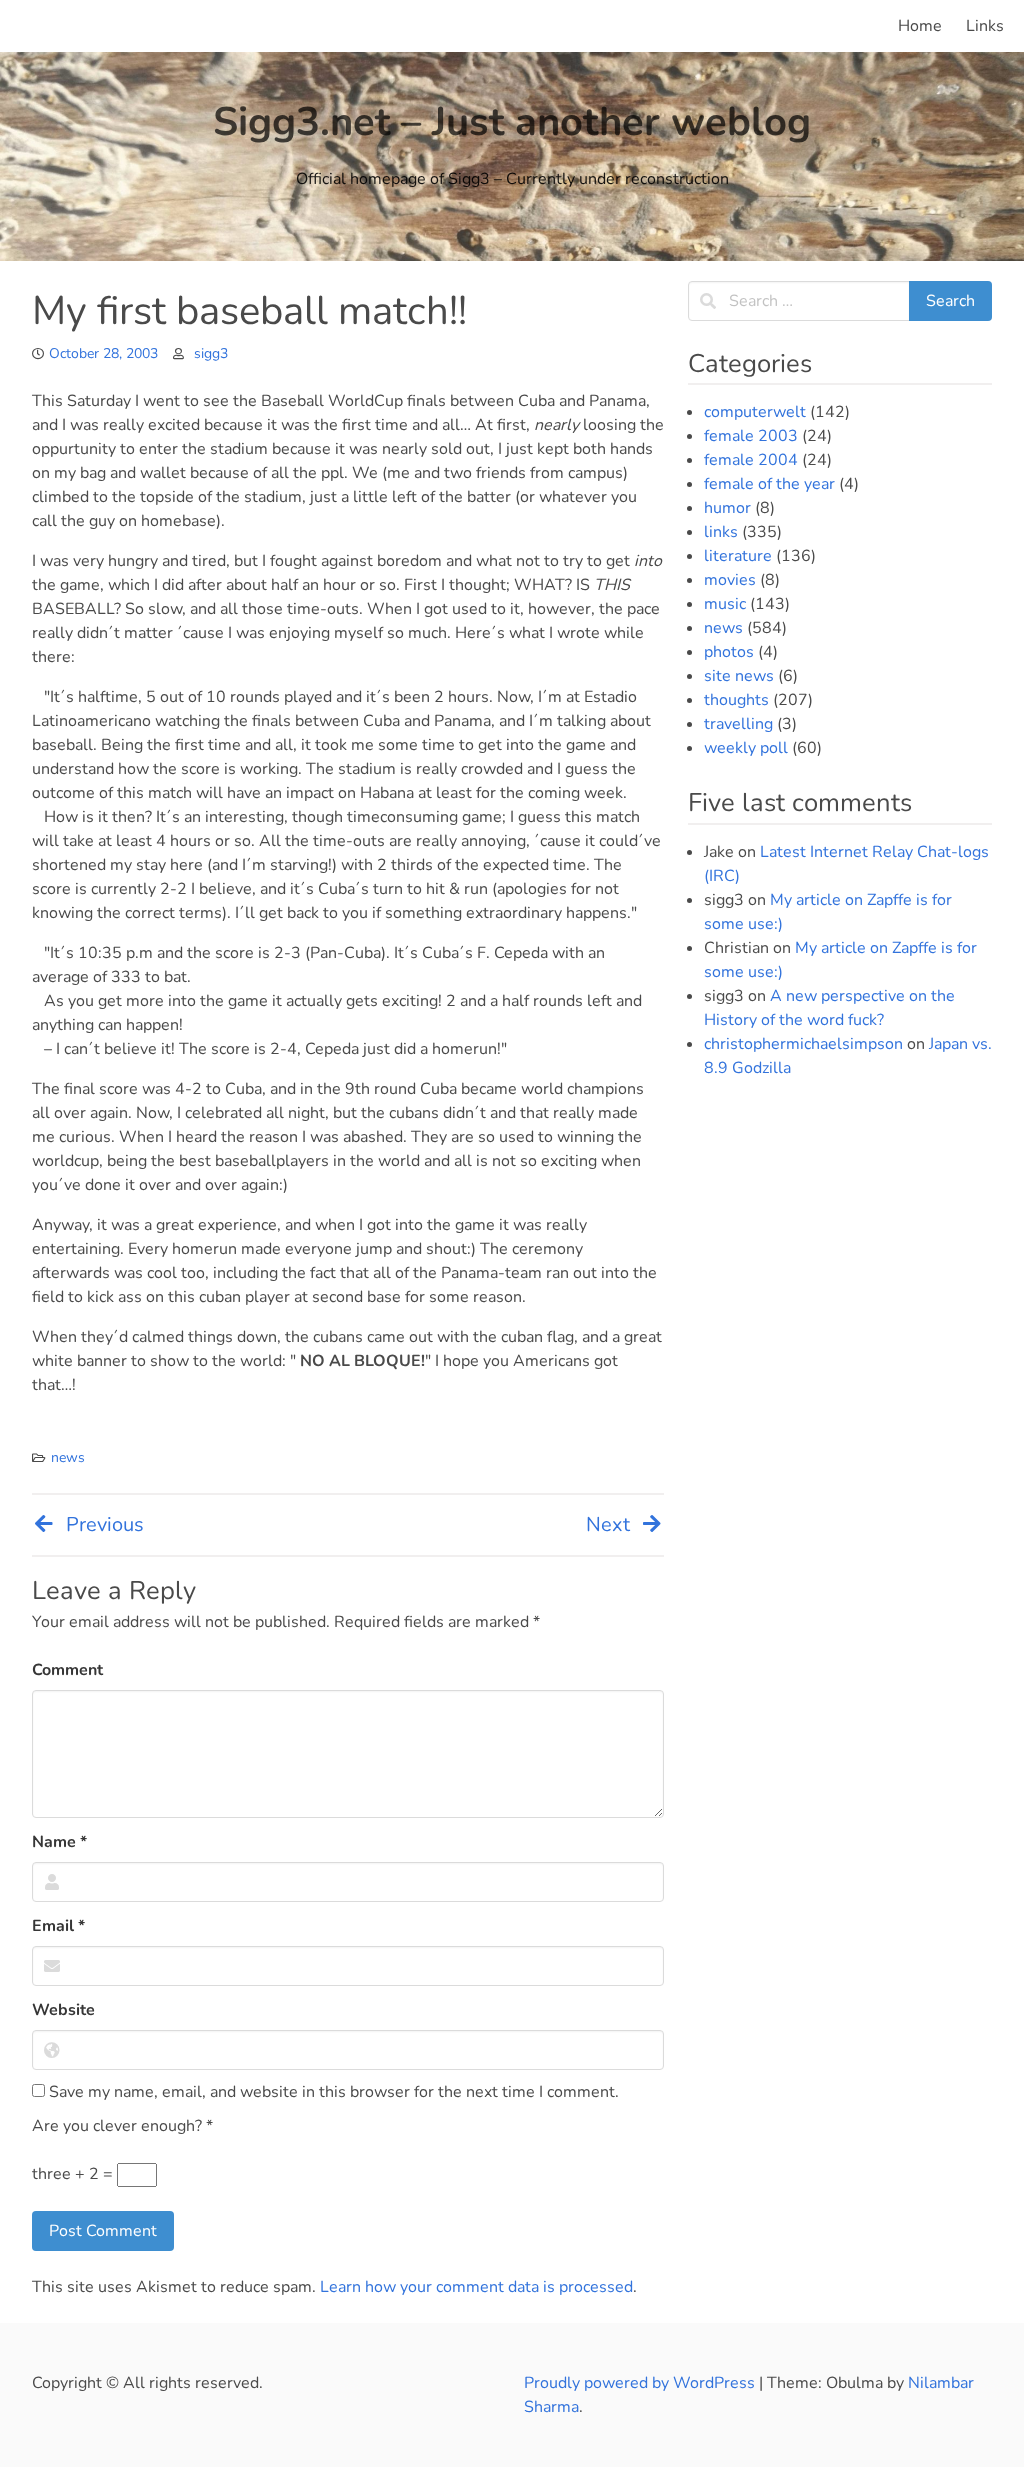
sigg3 (211, 353)
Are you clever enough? (122, 2126)
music (725, 604)
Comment (67, 1670)
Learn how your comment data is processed (476, 2287)
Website (63, 2010)
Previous (105, 1524)
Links (985, 26)
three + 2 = (74, 2174)
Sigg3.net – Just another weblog (512, 122)
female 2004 (751, 460)
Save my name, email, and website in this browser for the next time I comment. (332, 2092)
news (68, 1457)
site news (739, 676)
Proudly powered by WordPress (641, 2383)
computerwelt (755, 412)
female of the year (769, 484)
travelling (738, 724)
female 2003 (751, 436)
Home (920, 26)
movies (730, 580)
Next (608, 1524)
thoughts (736, 700)
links (721, 532)
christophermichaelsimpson (803, 1044)
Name (59, 1842)
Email (58, 1926)
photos (729, 652)
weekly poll (746, 748)
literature (738, 556)
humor (727, 508)
